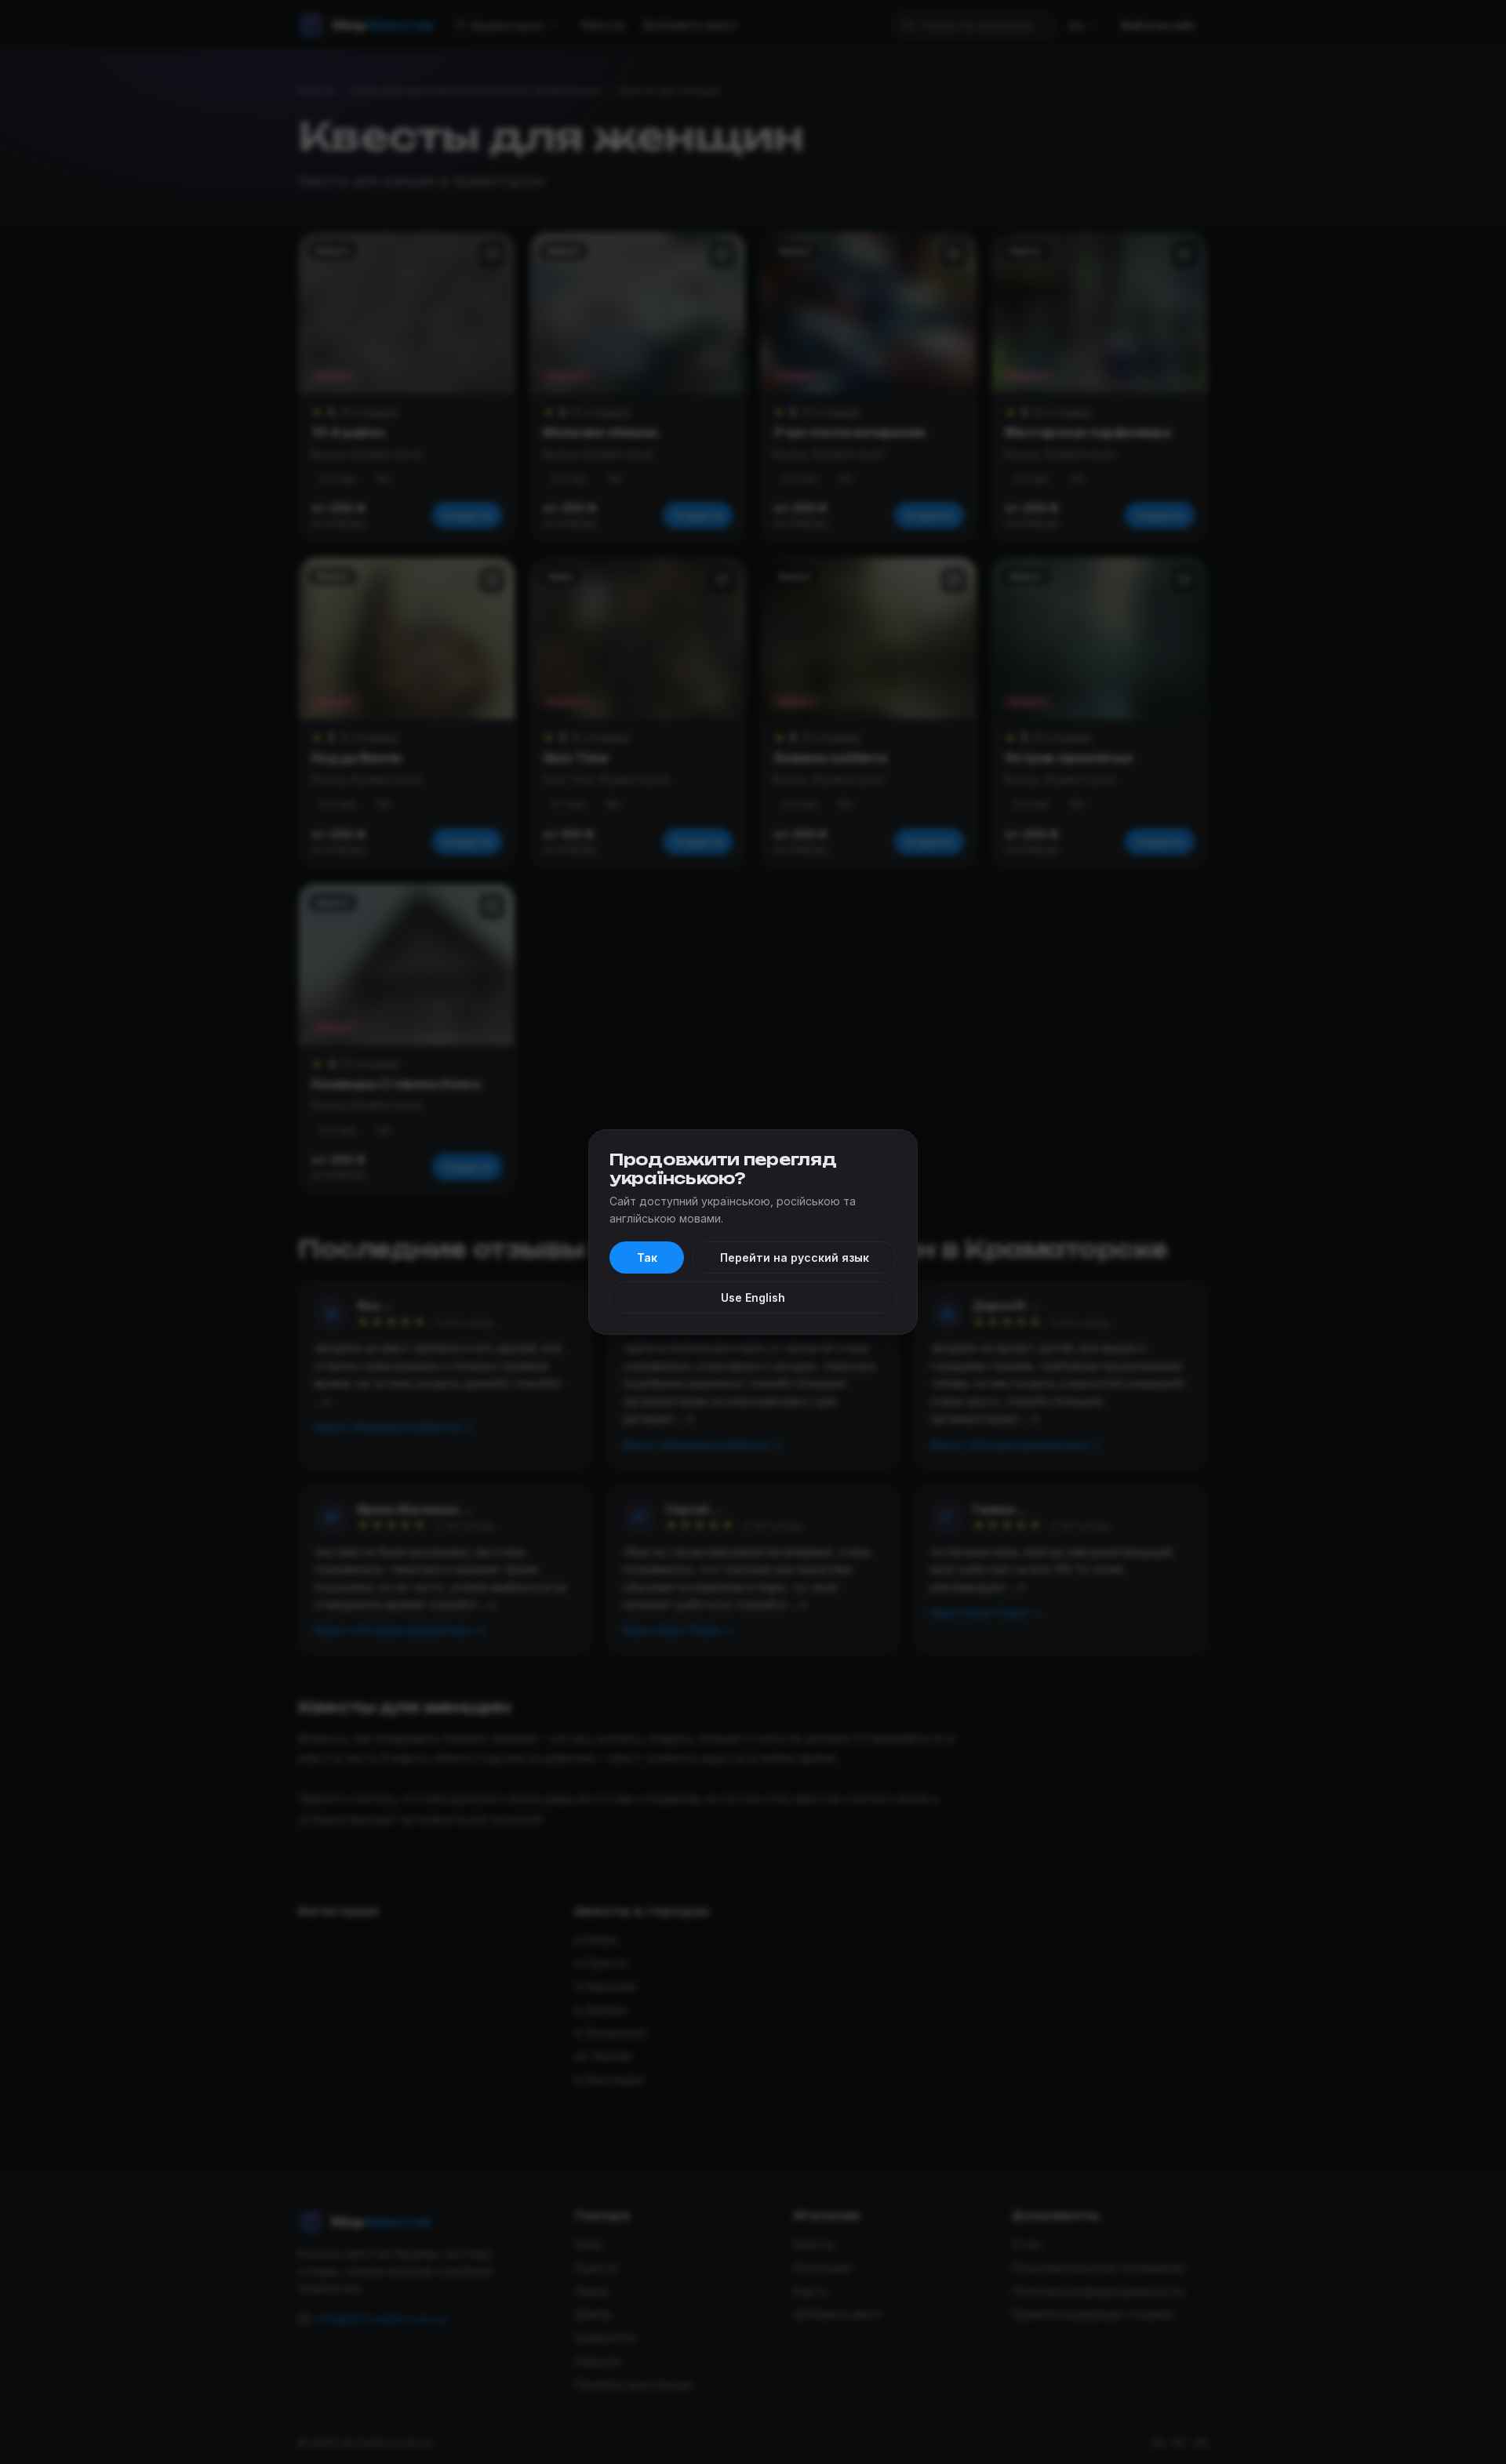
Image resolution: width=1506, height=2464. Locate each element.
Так (647, 1257)
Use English (753, 1297)
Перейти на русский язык (795, 1257)
